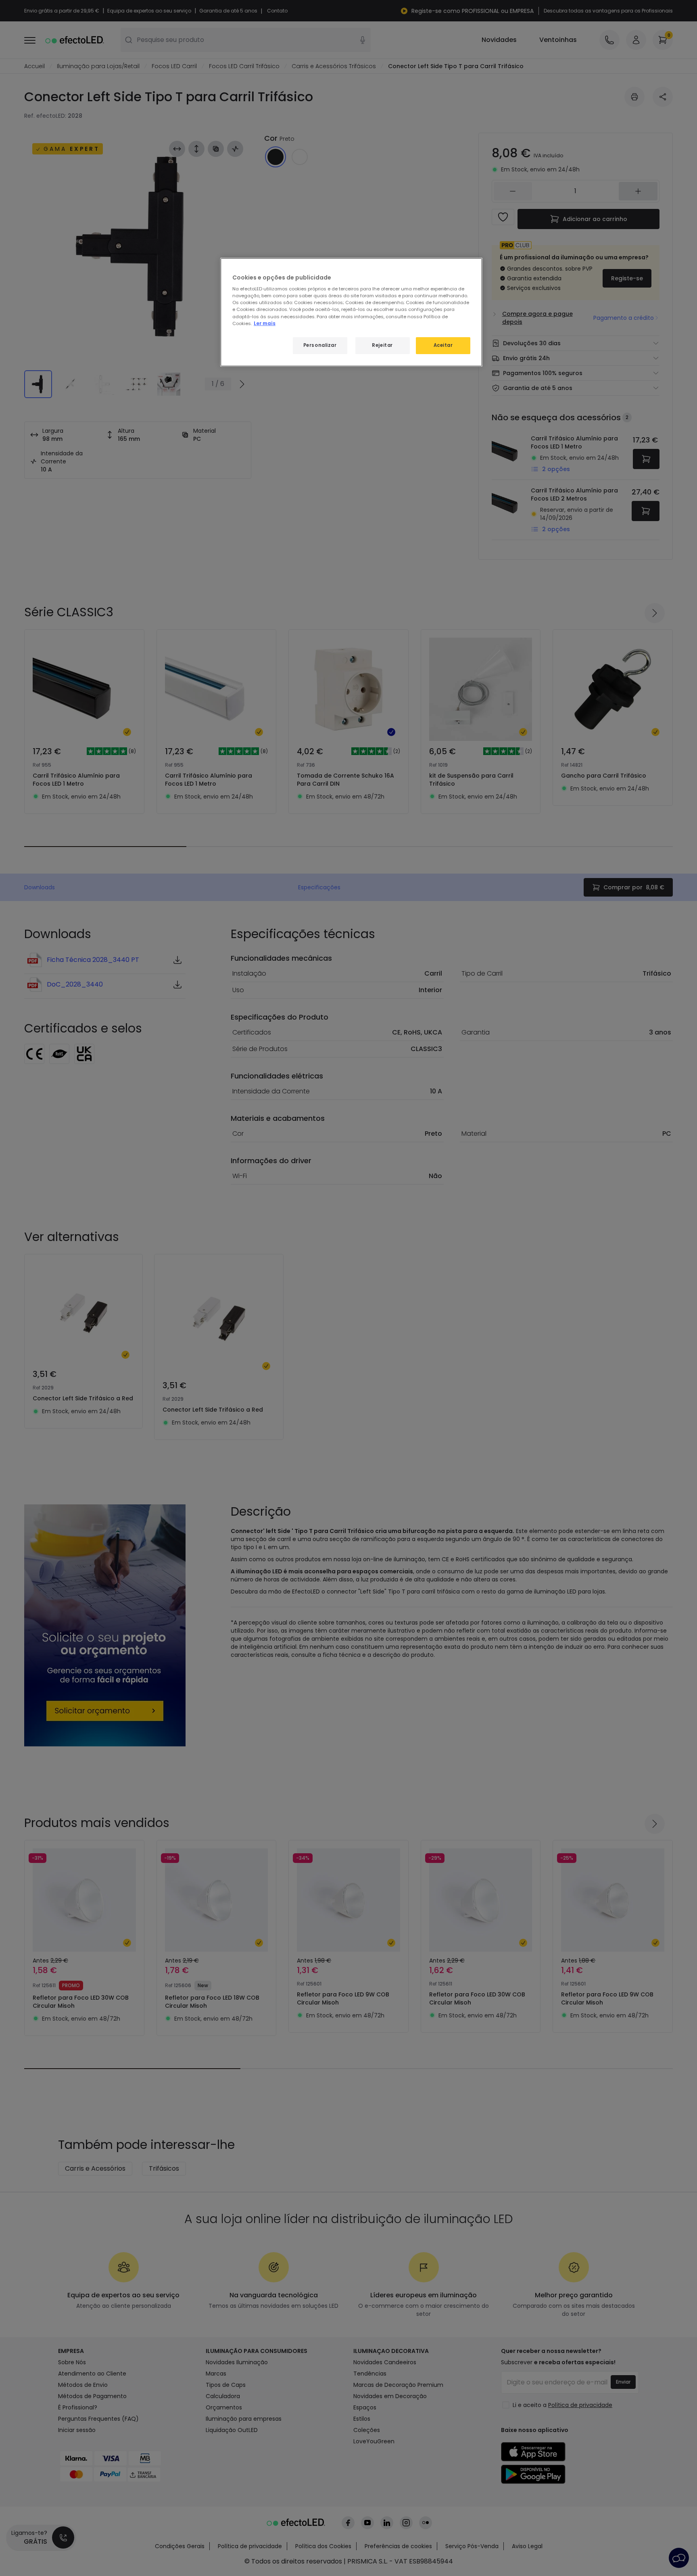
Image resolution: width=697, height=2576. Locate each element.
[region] (351, 312)
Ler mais (265, 323)
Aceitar (443, 345)
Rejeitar (382, 345)
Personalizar (320, 345)
